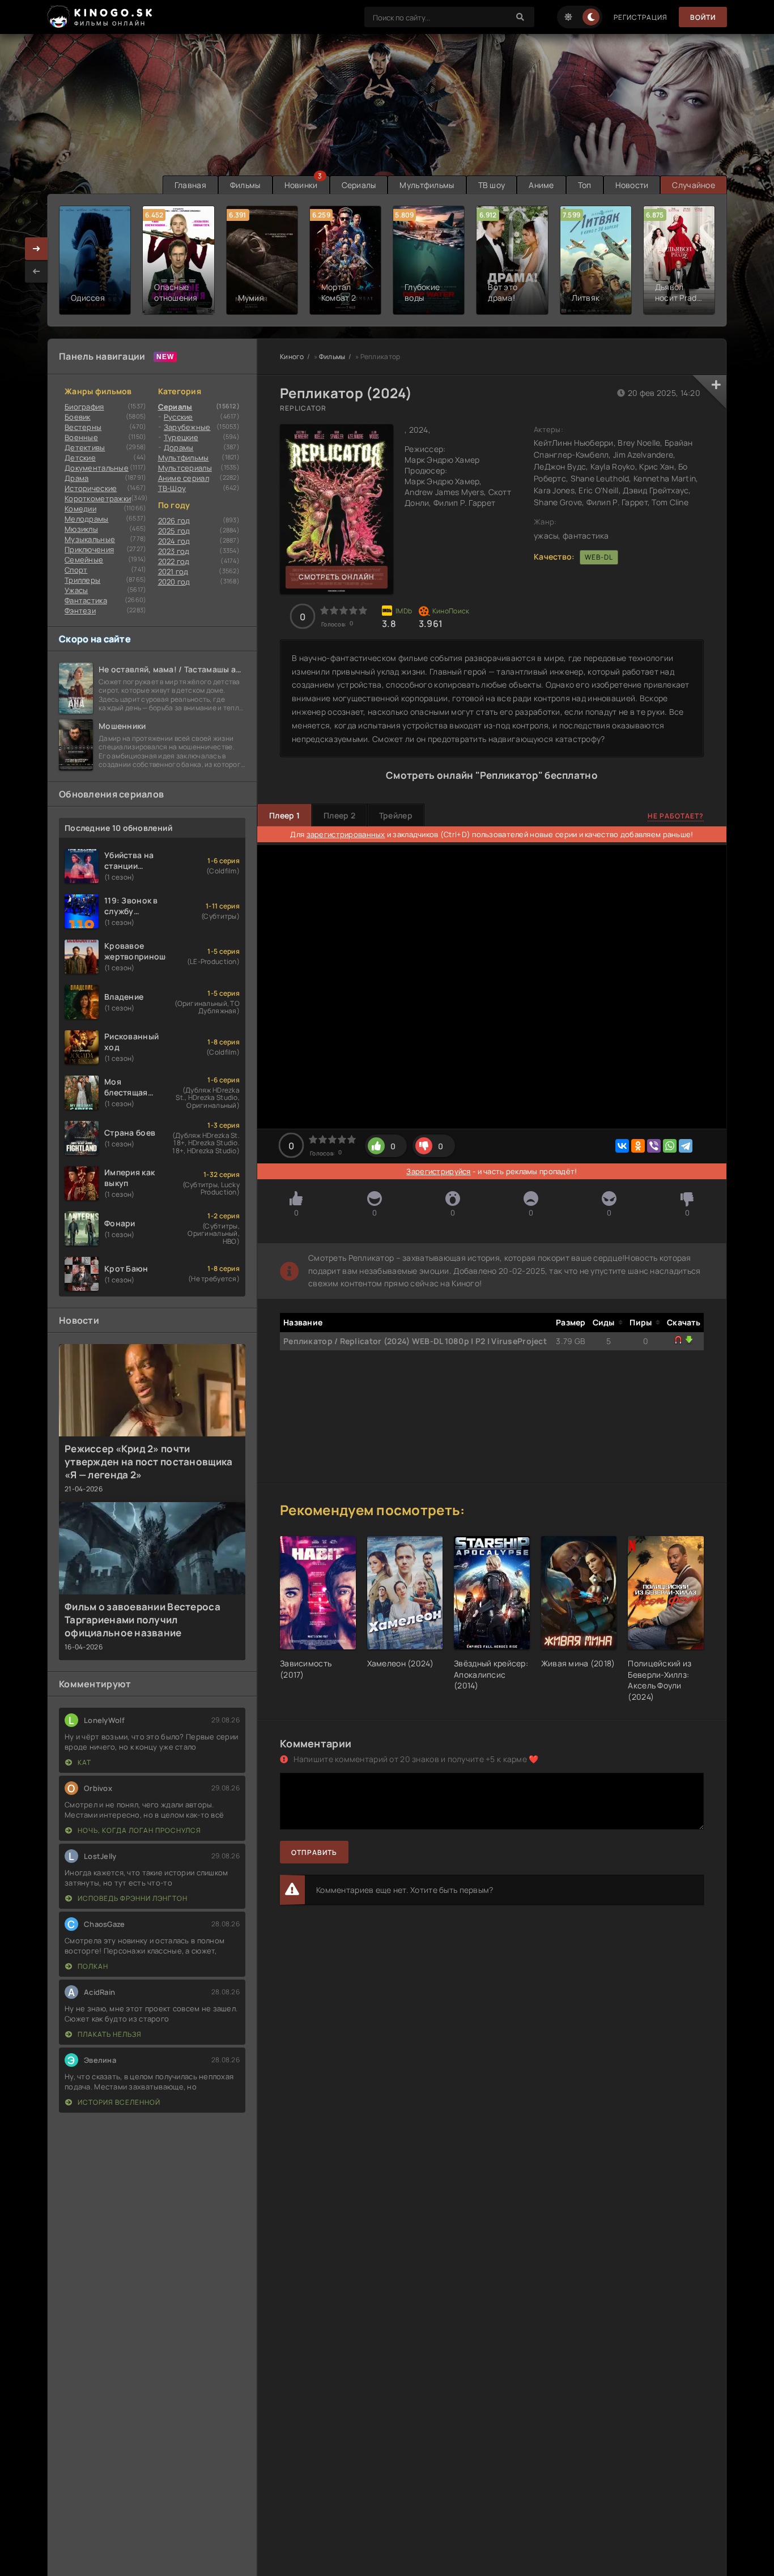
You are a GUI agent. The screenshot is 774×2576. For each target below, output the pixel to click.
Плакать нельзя (109, 2034)
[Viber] (654, 1146)
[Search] (520, 17)
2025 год (174, 531)
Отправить (314, 1852)
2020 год (174, 582)
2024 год (174, 541)
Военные (81, 437)
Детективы (85, 447)
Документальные (97, 468)
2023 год (174, 551)
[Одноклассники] (638, 1146)
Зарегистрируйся (438, 1171)
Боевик (78, 417)
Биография (84, 407)
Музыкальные (90, 539)
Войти (703, 17)
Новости (632, 185)
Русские (178, 417)
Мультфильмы (427, 185)
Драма (76, 478)
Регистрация (641, 17)
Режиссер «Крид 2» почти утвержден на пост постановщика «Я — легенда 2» (148, 1462)
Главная (190, 185)
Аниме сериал (184, 478)
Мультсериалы (185, 468)
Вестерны (83, 427)
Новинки (301, 185)
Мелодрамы (87, 519)
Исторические (91, 488)
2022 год (174, 561)
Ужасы (76, 590)
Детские (80, 458)
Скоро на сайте (95, 639)
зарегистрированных (346, 834)
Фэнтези (80, 611)
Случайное (694, 185)
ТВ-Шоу (172, 488)
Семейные (84, 560)
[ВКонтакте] (622, 1146)
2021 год (173, 572)
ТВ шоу (492, 185)
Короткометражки (98, 498)
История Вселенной (118, 2102)
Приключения (89, 549)
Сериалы (359, 185)
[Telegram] (686, 1146)
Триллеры (82, 580)
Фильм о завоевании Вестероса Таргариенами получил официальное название (143, 1620)
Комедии (80, 509)
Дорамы (179, 447)
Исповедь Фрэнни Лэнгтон (132, 1898)
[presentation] (36, 271)
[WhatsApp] (670, 1146)
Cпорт (76, 570)
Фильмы (245, 185)
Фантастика (86, 600)
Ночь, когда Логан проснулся (139, 1830)
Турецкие (181, 437)
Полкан (92, 1966)
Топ (585, 185)
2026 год (174, 521)
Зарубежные (187, 427)
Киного (292, 357)
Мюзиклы (81, 529)
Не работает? (676, 816)
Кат (84, 1762)
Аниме (541, 185)
